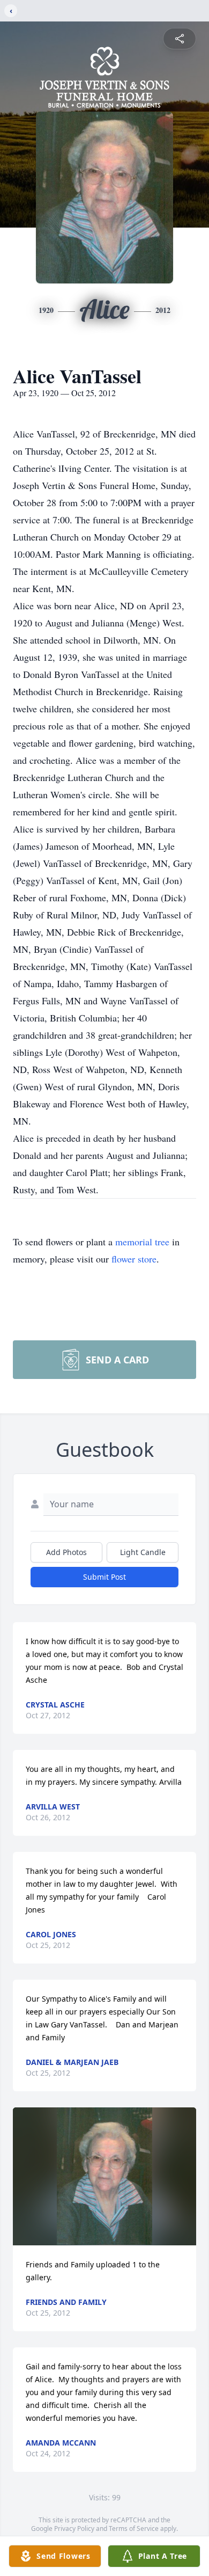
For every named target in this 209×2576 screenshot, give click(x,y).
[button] (105, 2176)
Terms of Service (134, 2528)
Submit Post (104, 1577)
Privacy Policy (74, 2528)
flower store (134, 1259)
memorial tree (142, 1242)
